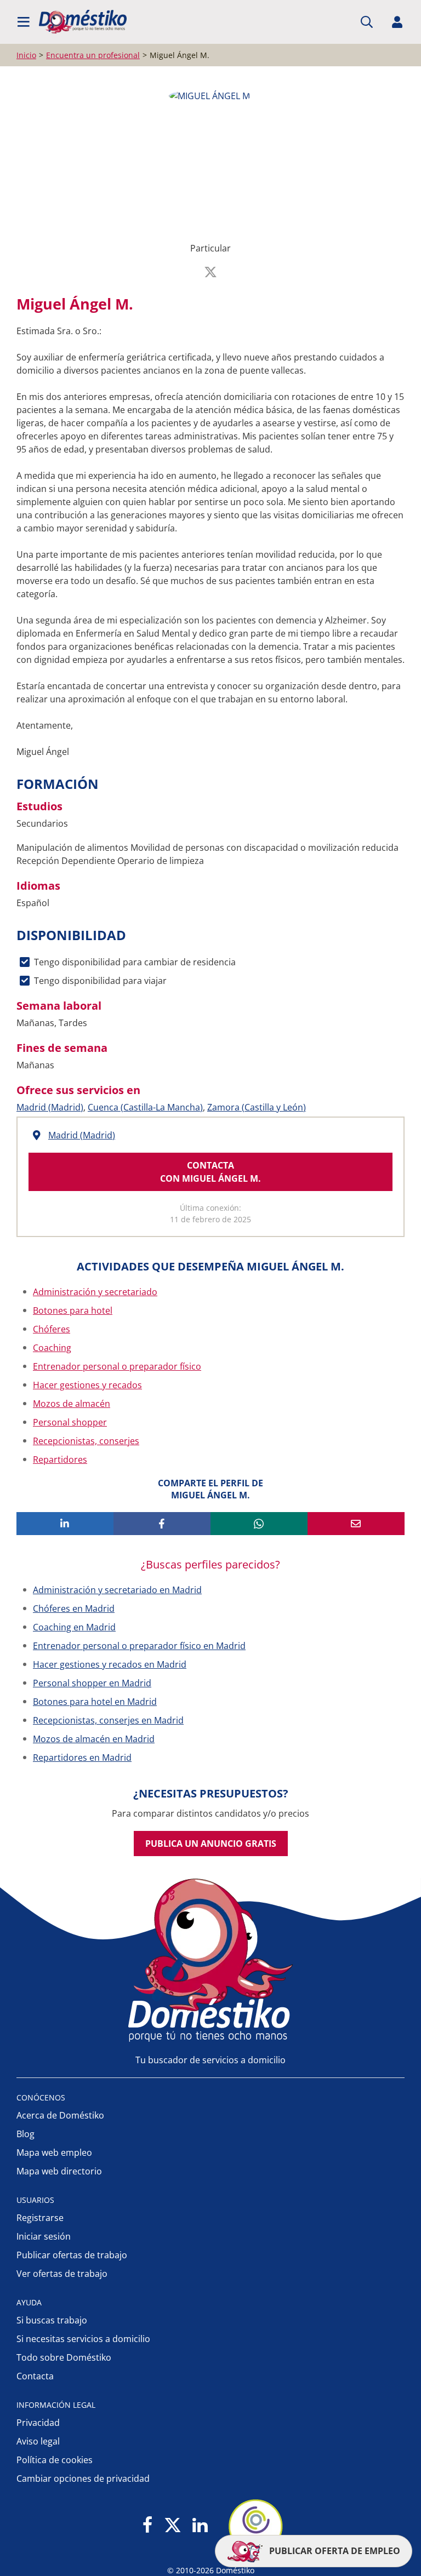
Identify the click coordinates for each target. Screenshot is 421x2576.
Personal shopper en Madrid (92, 1683)
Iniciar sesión (44, 2236)
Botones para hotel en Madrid (95, 1702)
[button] (24, 22)
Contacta (35, 2376)
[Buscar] (367, 22)
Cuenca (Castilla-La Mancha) (145, 1107)
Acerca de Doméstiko (60, 2115)
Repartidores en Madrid (82, 1758)
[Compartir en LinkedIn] (65, 1524)
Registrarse (40, 2218)
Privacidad (38, 2423)
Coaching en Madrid (74, 1627)
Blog (25, 2134)
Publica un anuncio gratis (211, 1844)
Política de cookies (55, 2460)
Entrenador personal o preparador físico (117, 1366)
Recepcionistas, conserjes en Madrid (108, 1720)
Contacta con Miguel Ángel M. (210, 1172)
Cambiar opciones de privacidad (83, 2478)
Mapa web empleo (54, 2153)
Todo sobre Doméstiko (64, 2357)
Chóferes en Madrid (74, 1608)
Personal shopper (70, 1422)
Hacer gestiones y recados (87, 1385)
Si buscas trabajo (52, 2320)
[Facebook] (148, 2526)
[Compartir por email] (356, 1524)
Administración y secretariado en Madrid (117, 1590)
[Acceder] (397, 22)
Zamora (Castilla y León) (257, 1107)
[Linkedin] (200, 2526)
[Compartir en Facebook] (162, 1524)
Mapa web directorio (59, 2171)
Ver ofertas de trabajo (62, 2274)
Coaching (52, 1348)
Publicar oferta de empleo (334, 2551)
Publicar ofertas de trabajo (72, 2255)
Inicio (26, 55)
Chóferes (52, 1329)
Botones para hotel (73, 1310)
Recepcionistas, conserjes (86, 1441)
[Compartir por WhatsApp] (259, 1524)
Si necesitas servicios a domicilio (83, 2339)
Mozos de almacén (72, 1404)
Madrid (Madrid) (50, 1107)
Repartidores (60, 1459)
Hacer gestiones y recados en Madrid (110, 1664)
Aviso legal (38, 2441)
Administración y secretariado (95, 1292)
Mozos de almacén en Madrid (94, 1739)
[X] (173, 2526)
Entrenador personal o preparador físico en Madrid (139, 1646)
